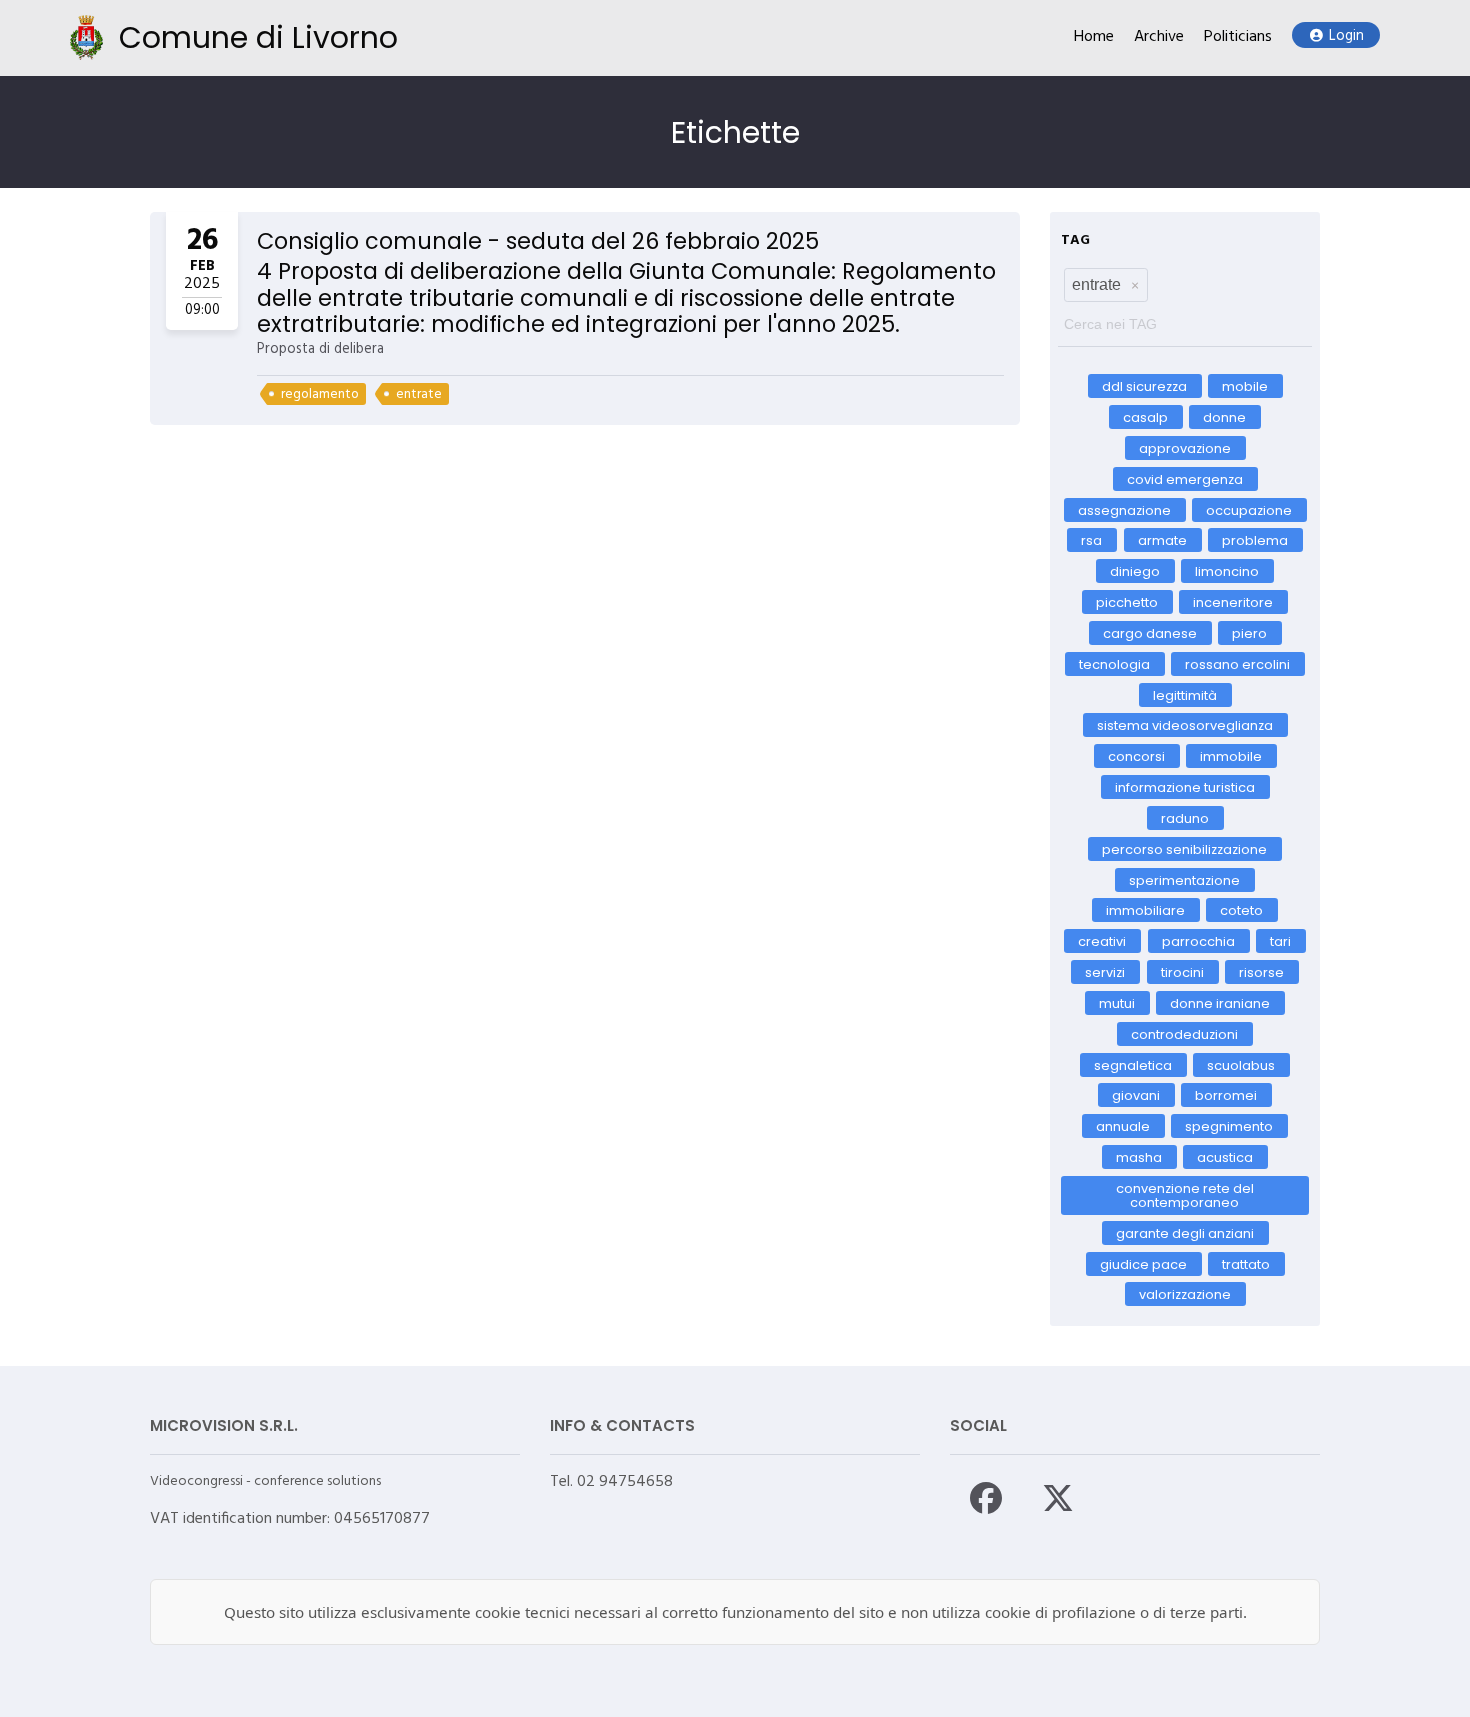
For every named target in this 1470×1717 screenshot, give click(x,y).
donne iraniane (1221, 1003)
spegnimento (1230, 1126)
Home (1094, 37)
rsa (1092, 540)
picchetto (1127, 602)
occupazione (1249, 509)
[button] (1135, 285)
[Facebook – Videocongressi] (986, 1498)
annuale (1123, 1126)
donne (1225, 417)
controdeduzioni (1185, 1033)
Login (1346, 36)
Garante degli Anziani (1185, 1232)
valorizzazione (1185, 1294)
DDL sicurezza (1144, 386)
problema (1255, 540)
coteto (1242, 910)
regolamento (320, 394)
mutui (1117, 1003)
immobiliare (1145, 910)
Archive (1159, 37)
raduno (1185, 818)
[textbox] (1185, 319)
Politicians (1238, 37)
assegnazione (1124, 509)
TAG (1075, 240)
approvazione (1185, 448)
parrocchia (1198, 941)
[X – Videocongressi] (1058, 1498)
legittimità (1185, 694)
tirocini (1182, 972)
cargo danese (1150, 633)
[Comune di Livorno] (86, 37)
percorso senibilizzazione (1185, 848)
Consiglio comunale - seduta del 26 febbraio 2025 (538, 241)
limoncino (1228, 571)
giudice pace (1143, 1263)
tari (1280, 941)
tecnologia (1114, 663)
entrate (419, 394)
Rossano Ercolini (1238, 663)
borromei (1227, 1095)
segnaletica (1133, 1064)
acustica (1226, 1157)
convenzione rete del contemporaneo (1185, 1194)
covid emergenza (1185, 478)
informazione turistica (1185, 787)
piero (1249, 633)
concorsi (1136, 756)
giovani (1136, 1095)
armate (1162, 540)
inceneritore (1234, 602)
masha (1139, 1157)
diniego (1135, 571)
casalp (1145, 417)
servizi (1106, 972)
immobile (1231, 756)
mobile (1245, 386)
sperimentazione (1185, 879)
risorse (1261, 972)
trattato (1246, 1263)
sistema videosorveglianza (1185, 725)
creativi (1103, 941)
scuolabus (1242, 1064)
